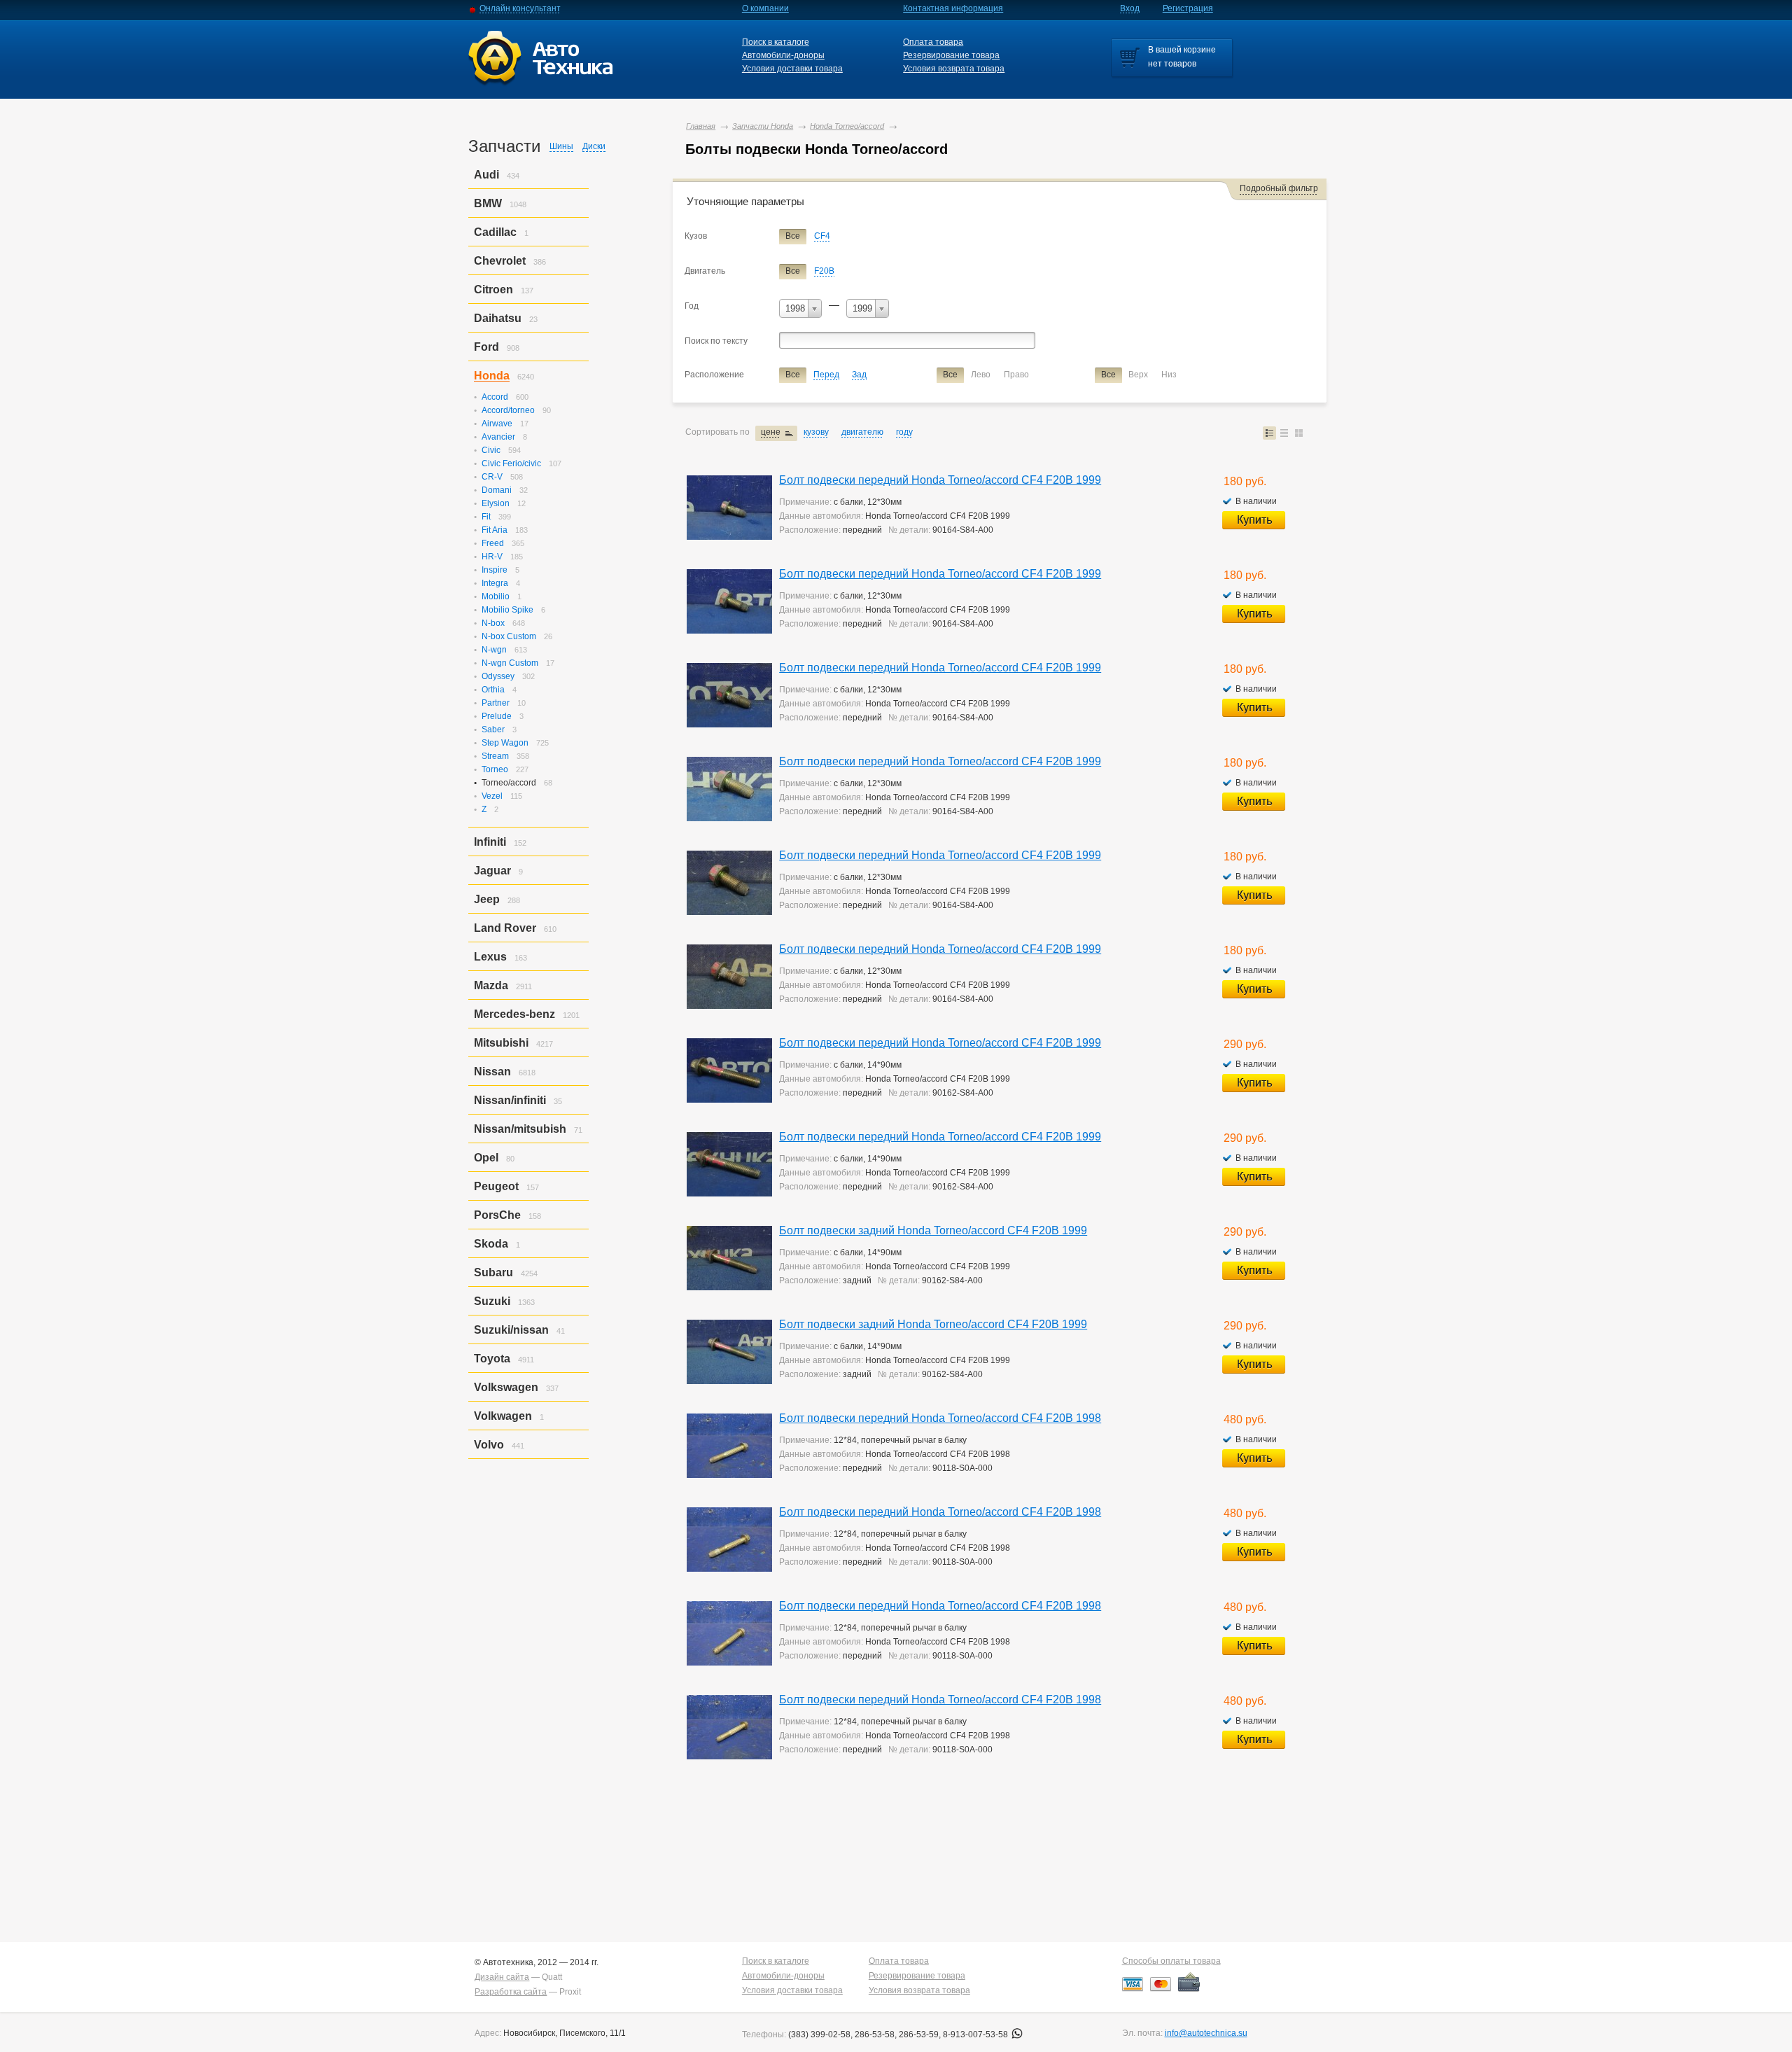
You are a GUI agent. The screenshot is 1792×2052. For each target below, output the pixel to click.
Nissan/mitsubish (520, 1129)
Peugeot (496, 1186)
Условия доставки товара (792, 69)
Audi (486, 175)
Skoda (491, 1244)
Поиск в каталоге (776, 42)
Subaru (493, 1272)
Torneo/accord (509, 783)
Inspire (495, 570)
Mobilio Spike (507, 610)
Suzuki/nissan (511, 1330)
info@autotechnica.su (1206, 2033)
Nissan (492, 1072)
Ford (486, 347)
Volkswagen (506, 1387)
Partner (496, 703)
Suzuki (492, 1301)
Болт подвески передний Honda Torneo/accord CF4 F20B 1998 (940, 1418)
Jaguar (492, 871)
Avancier (498, 437)
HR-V (492, 557)
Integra (495, 583)
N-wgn (494, 650)
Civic (491, 450)
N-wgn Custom (510, 663)
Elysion (496, 503)
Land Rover (505, 928)
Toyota (492, 1359)
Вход (1130, 8)
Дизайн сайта (502, 1977)
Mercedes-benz (514, 1014)
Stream (495, 756)
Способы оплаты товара (1171, 1961)
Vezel (492, 796)
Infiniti (490, 842)
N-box (493, 623)
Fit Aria (495, 530)
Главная (701, 126)
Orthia (493, 690)
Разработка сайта (511, 1992)
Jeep (487, 899)
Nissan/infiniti (510, 1100)
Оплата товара (933, 42)
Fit (486, 517)
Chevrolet (500, 261)
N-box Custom (509, 636)
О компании (765, 8)
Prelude (497, 716)
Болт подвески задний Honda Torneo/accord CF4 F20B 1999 (933, 1230)
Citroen (493, 289)
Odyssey (498, 676)
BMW (488, 203)
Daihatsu (498, 318)
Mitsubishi (501, 1043)
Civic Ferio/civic (511, 463)
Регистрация (1188, 8)
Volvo (489, 1445)
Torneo (495, 769)
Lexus (490, 957)
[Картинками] (1299, 433)
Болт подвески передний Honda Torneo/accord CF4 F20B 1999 (940, 480)
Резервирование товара (951, 55)
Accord (495, 397)
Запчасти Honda (763, 126)
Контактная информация (953, 8)
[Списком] (1269, 433)
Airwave (497, 424)
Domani (497, 490)
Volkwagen (503, 1416)
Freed (493, 543)
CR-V (492, 477)
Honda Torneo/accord (847, 126)
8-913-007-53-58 (976, 2034)
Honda (492, 376)
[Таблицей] (1284, 433)
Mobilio (496, 596)
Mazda (491, 985)
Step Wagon (505, 743)
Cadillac (495, 232)
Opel (486, 1158)
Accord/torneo (508, 410)
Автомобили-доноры (783, 55)
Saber (493, 730)
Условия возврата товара (954, 69)
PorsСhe (497, 1215)
